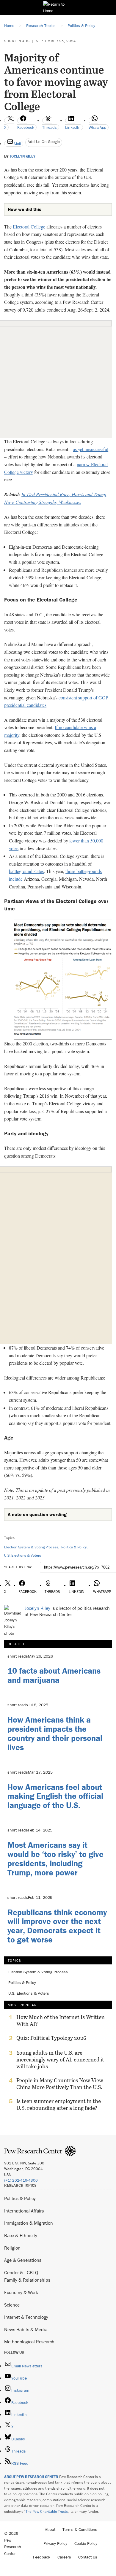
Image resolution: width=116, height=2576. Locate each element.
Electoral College (29, 227)
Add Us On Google (44, 142)
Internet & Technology (26, 2317)
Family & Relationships (27, 2280)
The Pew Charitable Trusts (47, 2511)
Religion (12, 2248)
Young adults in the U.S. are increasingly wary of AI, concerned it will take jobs (60, 2060)
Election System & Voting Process (31, 1547)
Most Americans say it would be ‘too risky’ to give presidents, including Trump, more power (55, 1858)
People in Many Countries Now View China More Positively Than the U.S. (60, 2084)
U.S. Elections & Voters (23, 1555)
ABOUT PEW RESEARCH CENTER (31, 2477)
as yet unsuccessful (91, 449)
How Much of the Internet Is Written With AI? (61, 2021)
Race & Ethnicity (21, 2235)
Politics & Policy (74, 1547)
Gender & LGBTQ (21, 2272)
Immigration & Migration (29, 2223)
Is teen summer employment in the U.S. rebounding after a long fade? (59, 2104)
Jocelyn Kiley (23, 156)
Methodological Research (29, 2342)
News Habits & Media (26, 2329)
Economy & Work (21, 2292)
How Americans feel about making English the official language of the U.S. (55, 1796)
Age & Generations (23, 2260)
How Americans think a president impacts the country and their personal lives (55, 1733)
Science (12, 2305)
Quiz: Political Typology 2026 (51, 2038)
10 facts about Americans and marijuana (54, 1675)
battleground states (26, 871)
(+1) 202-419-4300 (21, 2180)
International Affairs (24, 2211)
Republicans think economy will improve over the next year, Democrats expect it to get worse (57, 1926)
